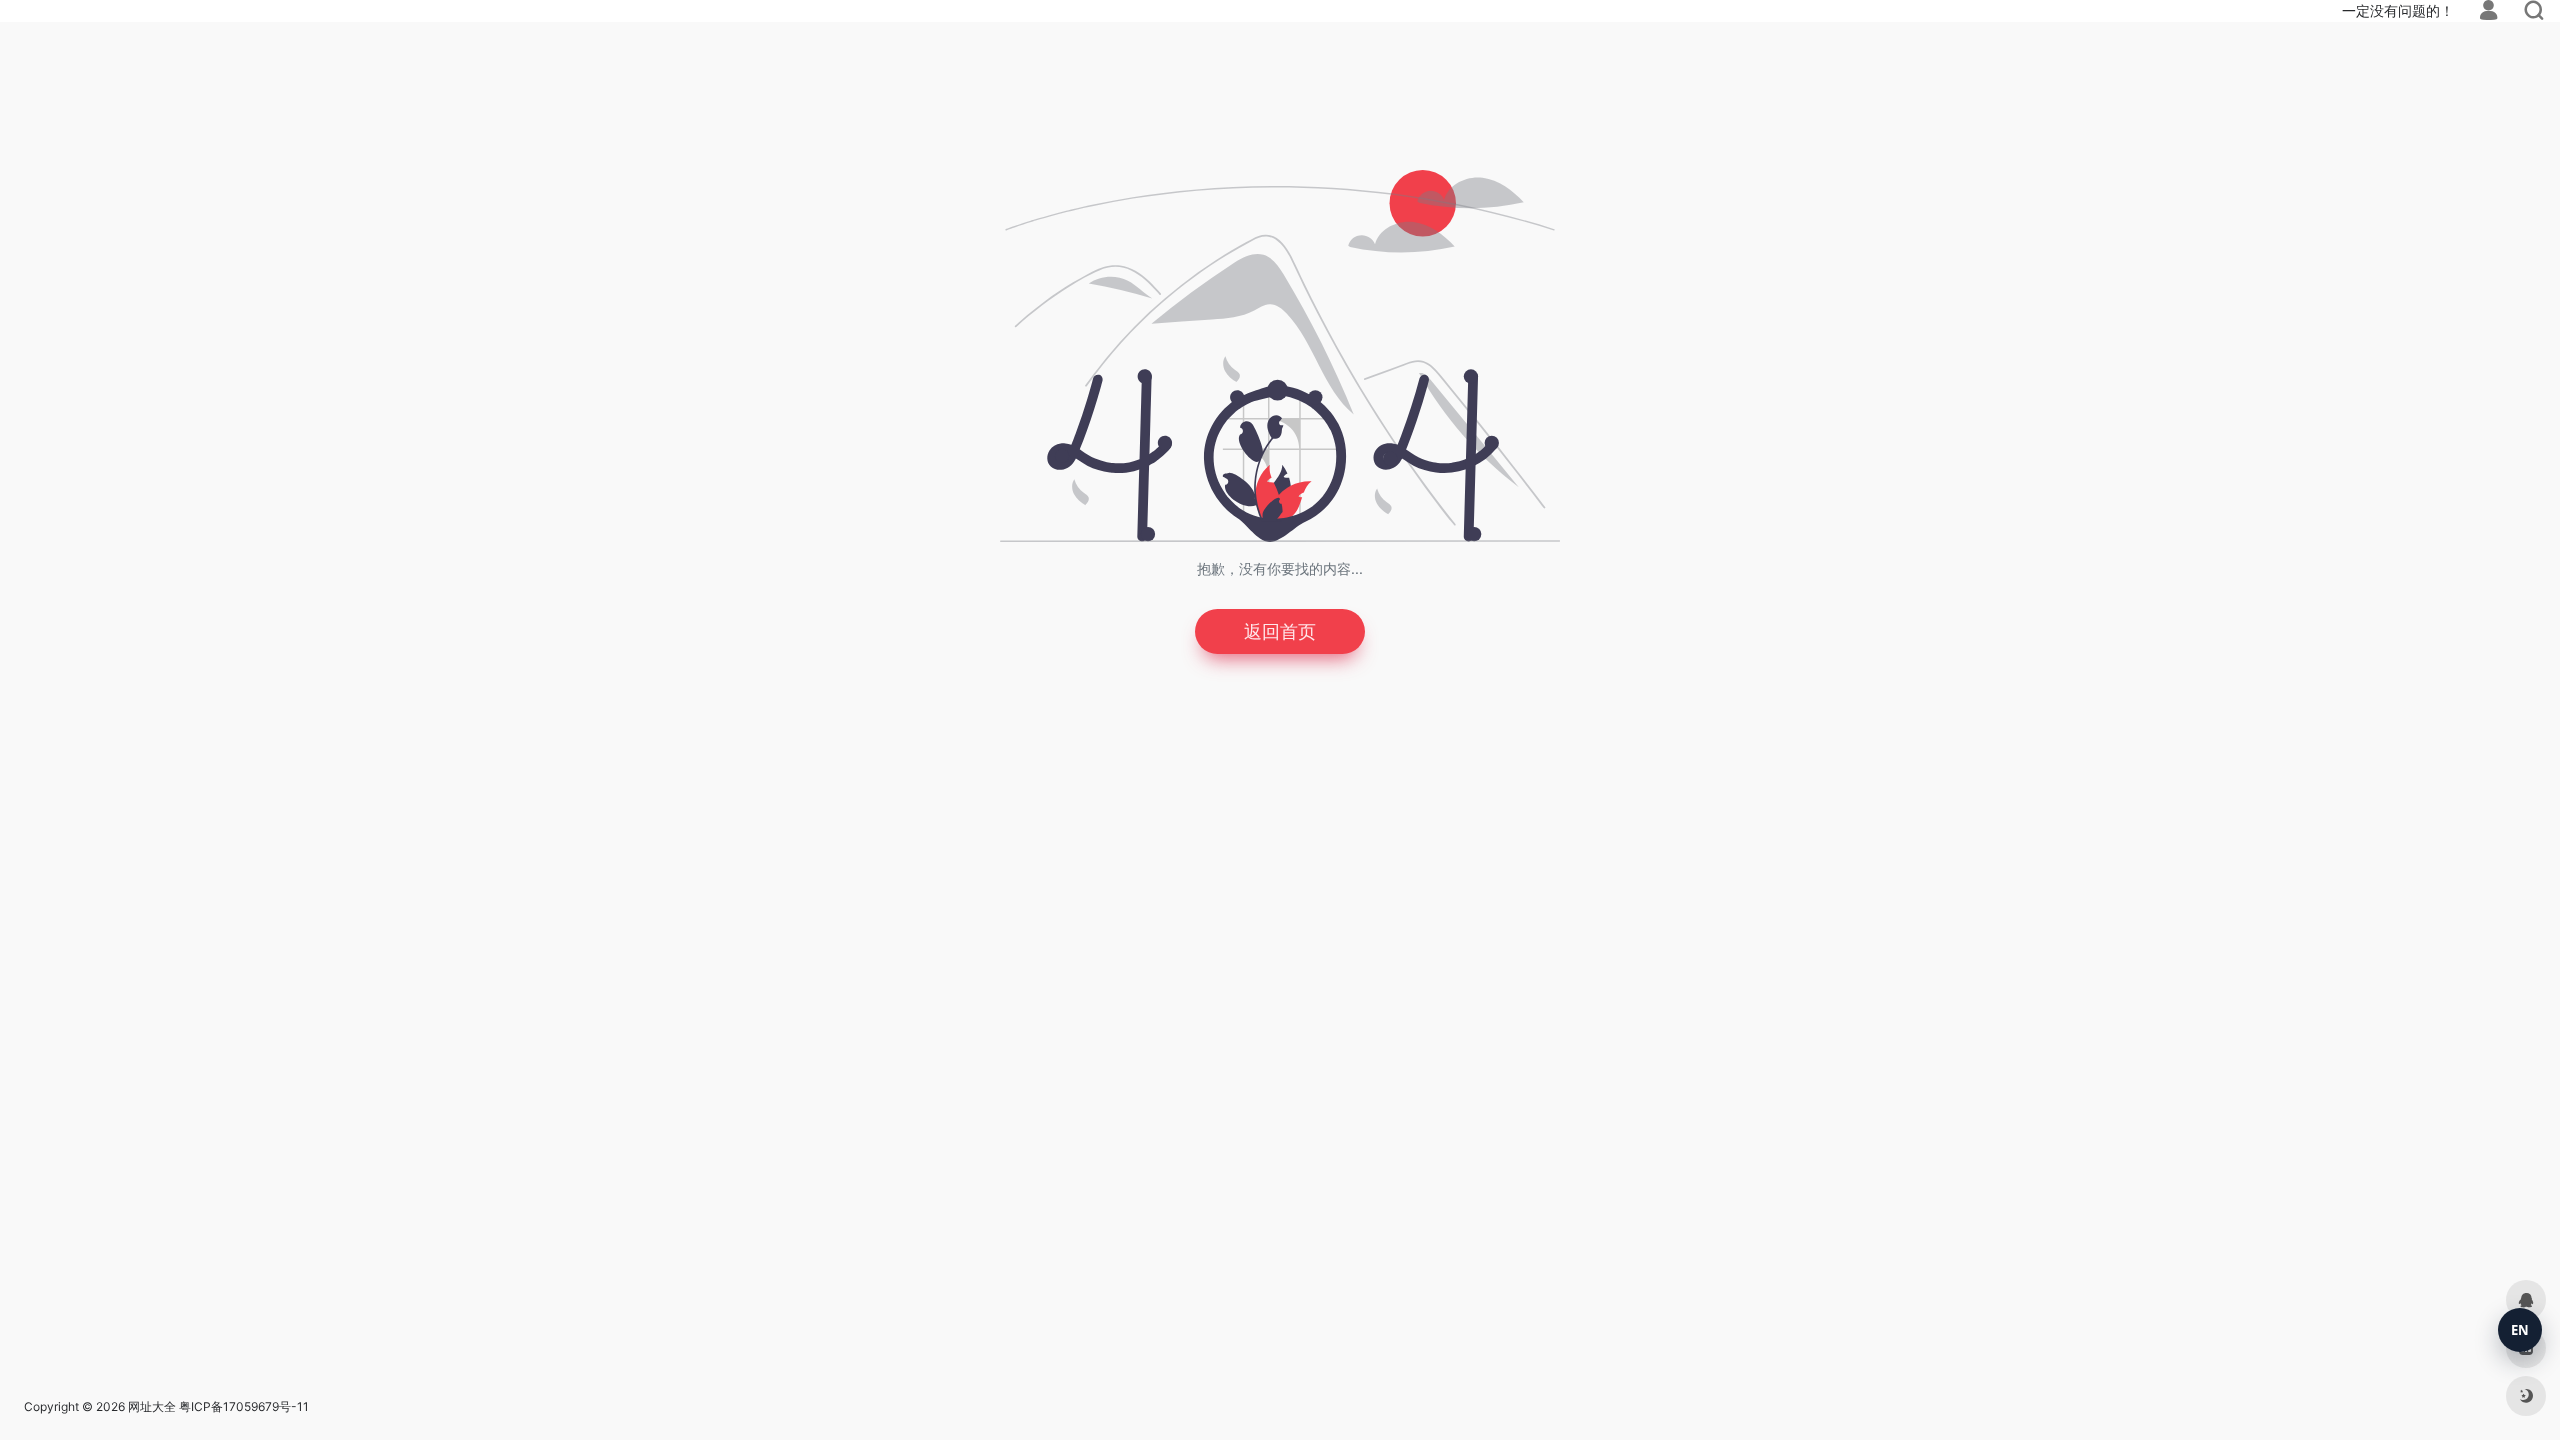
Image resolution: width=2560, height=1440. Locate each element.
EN (2520, 1330)
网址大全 (152, 1406)
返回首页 (1280, 631)
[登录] (2488, 12)
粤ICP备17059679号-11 (244, 1406)
